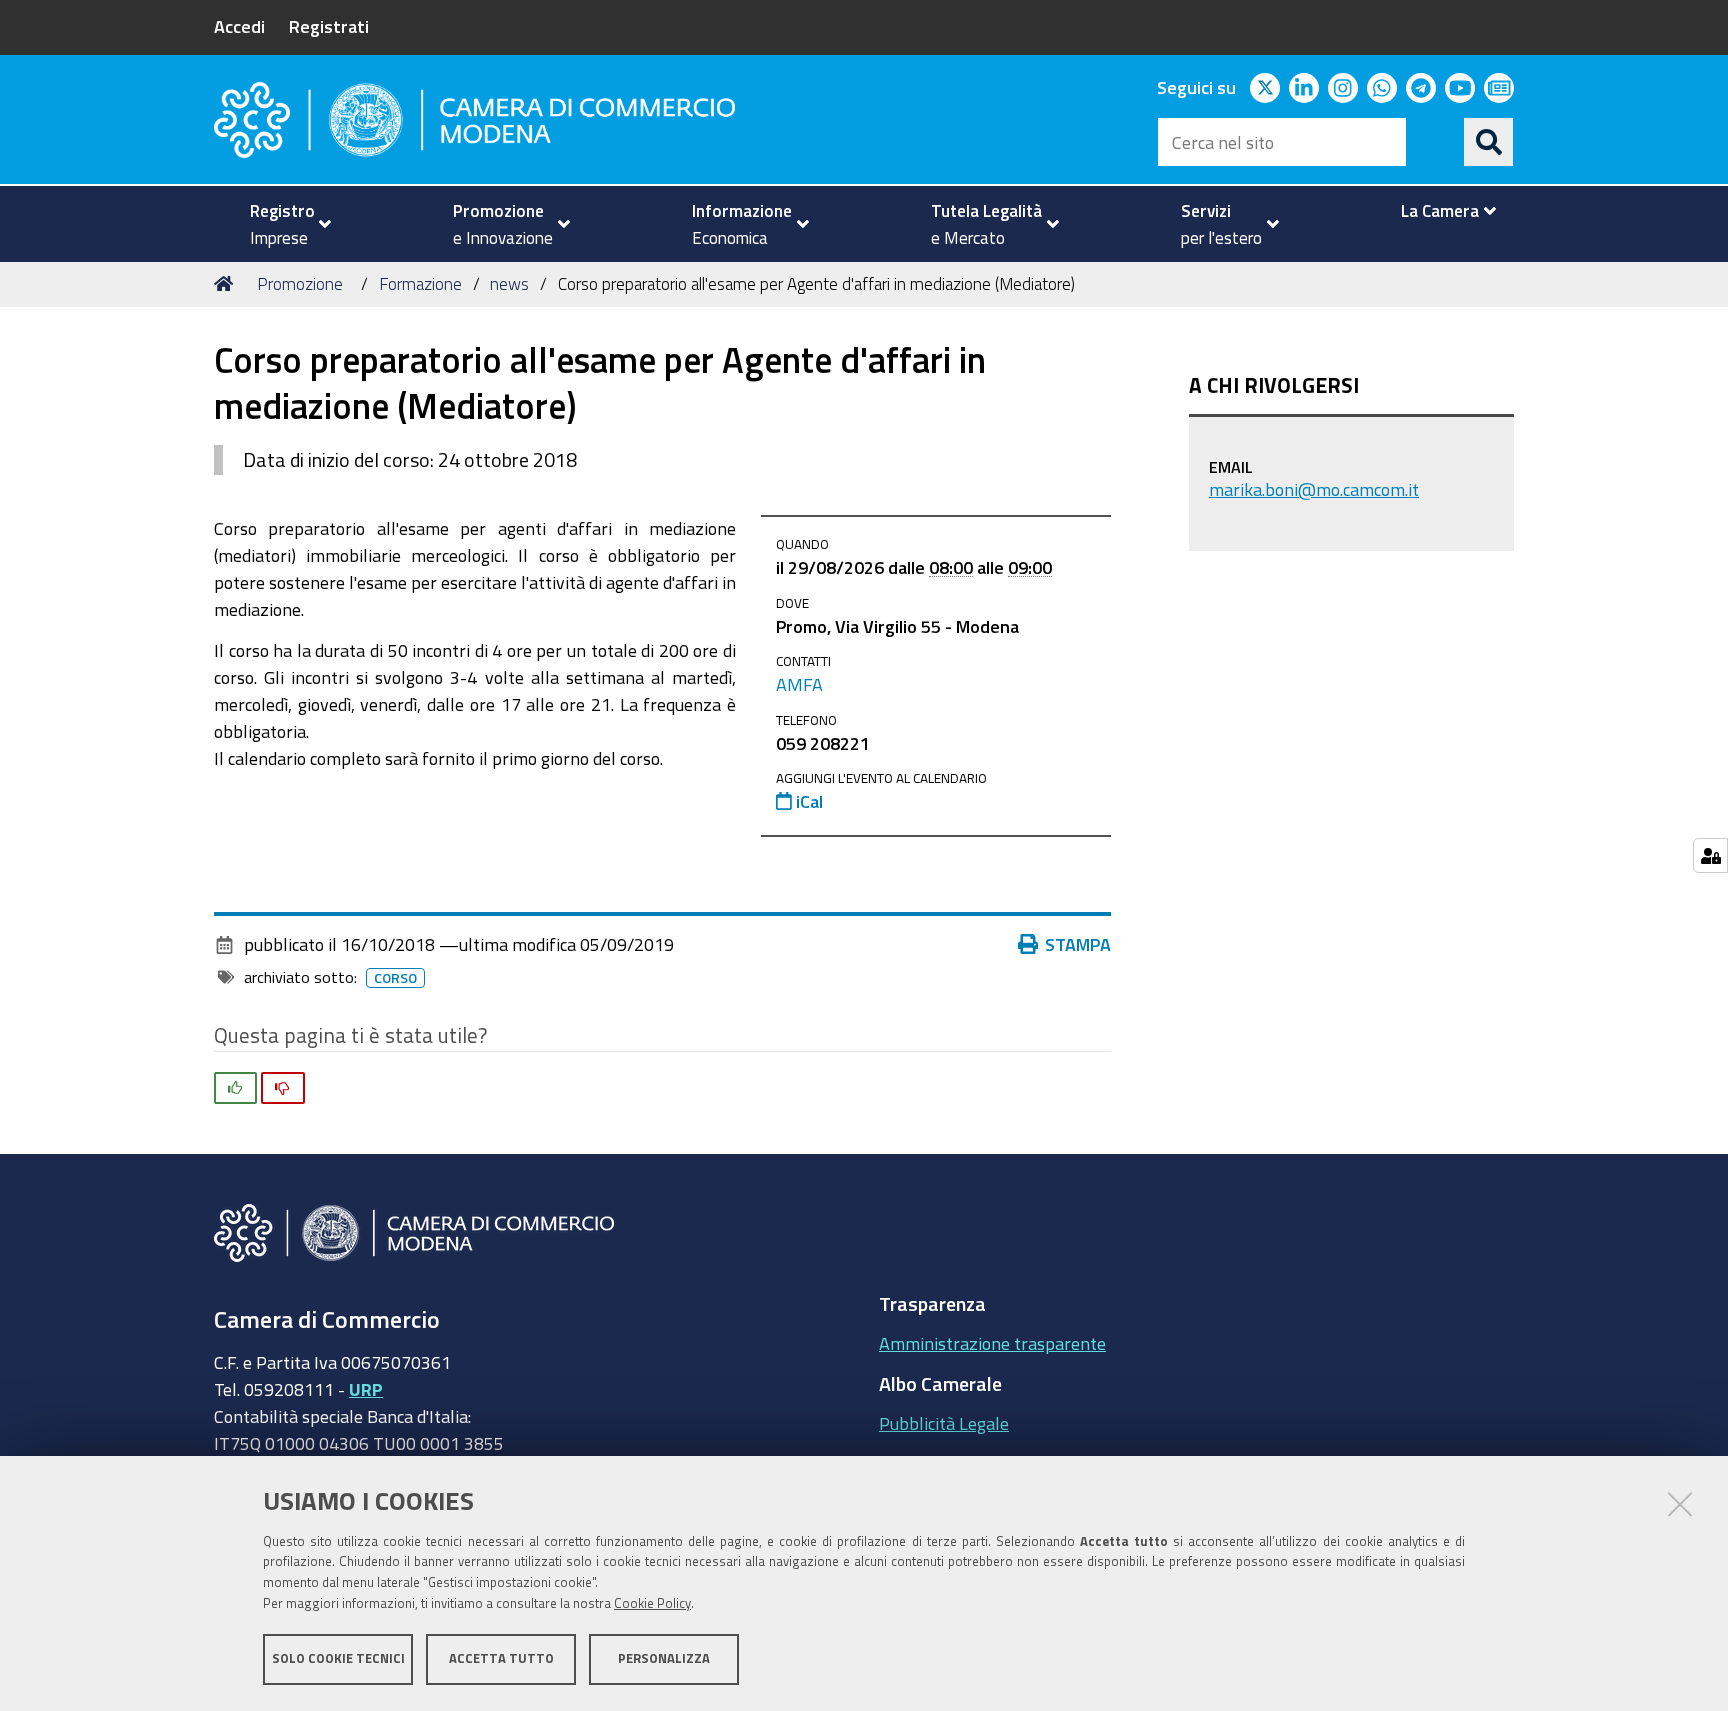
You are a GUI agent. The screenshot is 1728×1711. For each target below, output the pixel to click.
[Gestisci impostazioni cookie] (1710, 855)
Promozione (300, 283)
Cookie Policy (652, 1603)
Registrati (329, 26)
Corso (395, 978)
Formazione (420, 283)
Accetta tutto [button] (501, 1658)
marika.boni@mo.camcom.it (1314, 489)
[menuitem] (282, 224)
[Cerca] (1489, 142)
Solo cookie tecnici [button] (338, 1658)
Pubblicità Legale (944, 1423)
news (509, 283)
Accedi (239, 26)
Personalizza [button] (664, 1658)
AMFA (799, 684)
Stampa (1078, 944)
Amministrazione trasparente (992, 1343)
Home (227, 284)
